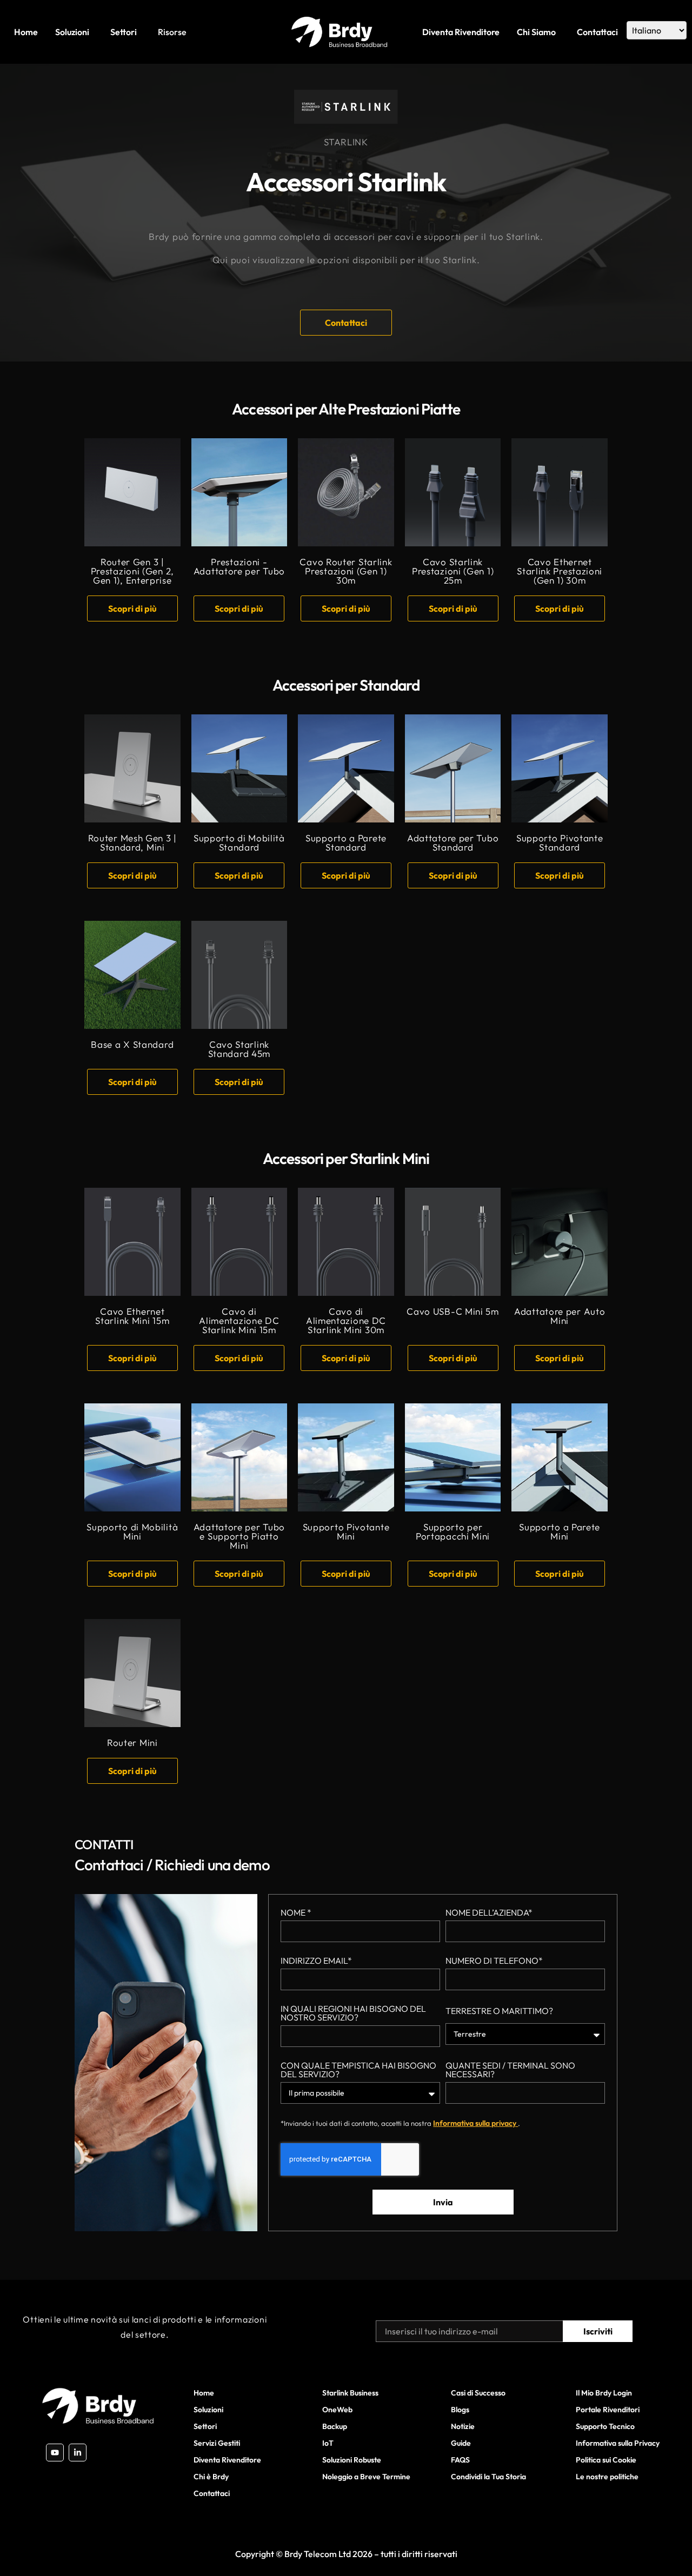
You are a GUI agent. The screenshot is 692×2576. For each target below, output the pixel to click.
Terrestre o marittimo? (499, 2011)
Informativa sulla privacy (475, 2123)
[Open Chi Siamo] (559, 32)
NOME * (296, 1913)
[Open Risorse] (190, 32)
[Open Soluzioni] (92, 32)
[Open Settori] (140, 32)
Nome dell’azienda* (489, 1913)
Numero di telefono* (494, 1961)
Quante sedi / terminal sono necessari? (510, 2070)
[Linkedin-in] (78, 2453)
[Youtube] (55, 2453)
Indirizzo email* (316, 1961)
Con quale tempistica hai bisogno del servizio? (358, 2070)
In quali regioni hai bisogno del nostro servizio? (353, 2013)
